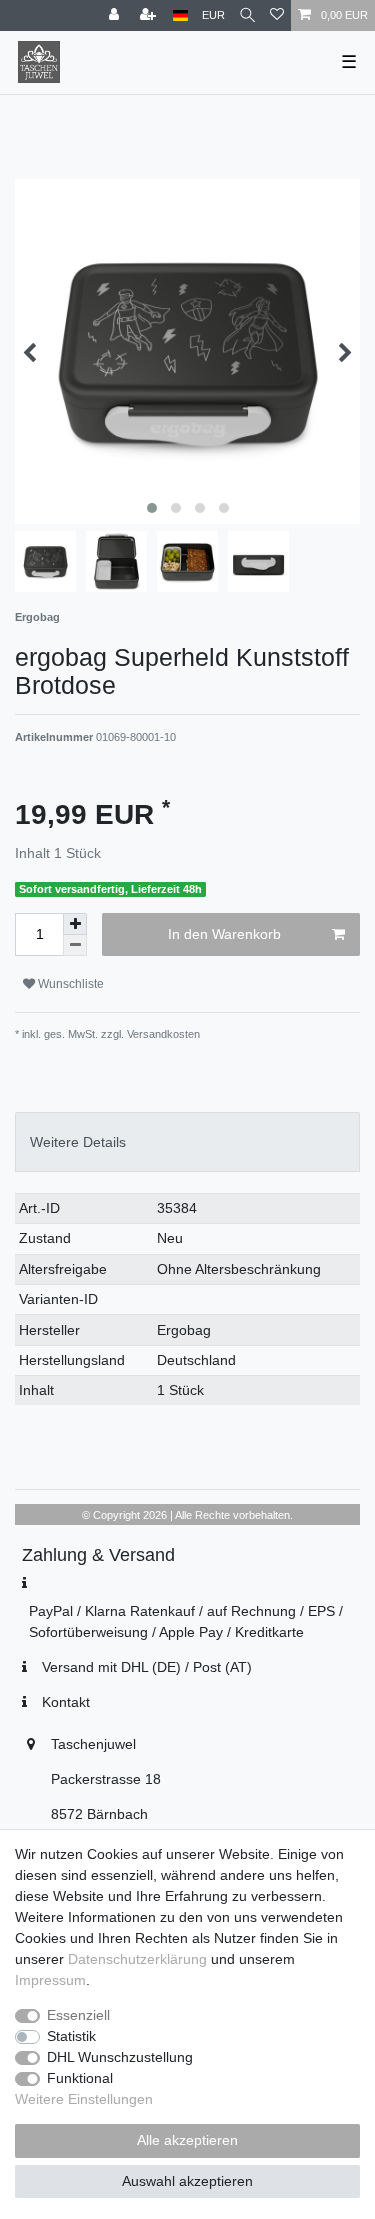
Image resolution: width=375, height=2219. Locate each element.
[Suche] (247, 15)
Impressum (50, 1980)
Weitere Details (78, 1142)
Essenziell (78, 2015)
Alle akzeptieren (187, 2140)
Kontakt (66, 1702)
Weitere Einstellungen (84, 2099)
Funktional (80, 2078)
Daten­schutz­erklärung (137, 1959)
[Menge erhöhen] (75, 924)
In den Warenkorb (224, 934)
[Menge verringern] (75, 945)
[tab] (187, 1141)
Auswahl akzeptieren (187, 2181)
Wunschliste (69, 984)
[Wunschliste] (277, 15)
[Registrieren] (150, 15)
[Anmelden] (116, 15)
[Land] (180, 15)
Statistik (71, 2036)
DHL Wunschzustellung (120, 2057)
